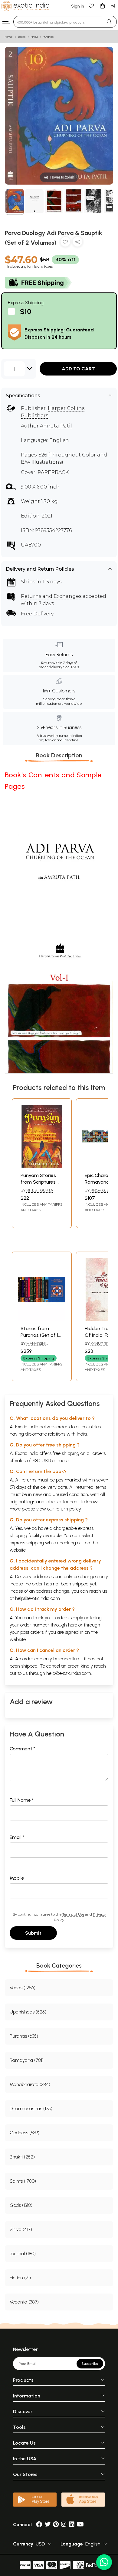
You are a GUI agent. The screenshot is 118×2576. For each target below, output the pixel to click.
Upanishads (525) (28, 2012)
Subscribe (90, 2364)
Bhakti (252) (22, 2157)
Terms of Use (73, 1914)
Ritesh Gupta (40, 1190)
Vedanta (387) (24, 2302)
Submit (33, 1933)
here (73, 1625)
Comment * (23, 1749)
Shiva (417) (21, 2229)
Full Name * (22, 1800)
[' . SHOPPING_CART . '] (102, 6)
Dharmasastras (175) (31, 2109)
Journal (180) (23, 2254)
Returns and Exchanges (51, 596)
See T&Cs (71, 667)
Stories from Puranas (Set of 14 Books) (41, 1335)
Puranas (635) (24, 2036)
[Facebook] (39, 2524)
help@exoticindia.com (38, 1598)
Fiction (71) (20, 2278)
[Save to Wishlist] (65, 243)
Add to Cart (78, 369)
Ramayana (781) (27, 2060)
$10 (26, 312)
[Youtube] (80, 2524)
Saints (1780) (23, 2181)
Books (22, 37)
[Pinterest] (56, 2524)
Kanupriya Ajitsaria (98, 1346)
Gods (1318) (21, 2205)
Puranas (48, 37)
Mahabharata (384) (30, 2084)
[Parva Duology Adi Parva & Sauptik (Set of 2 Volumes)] (15, 202)
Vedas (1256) (23, 1988)
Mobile (17, 1878)
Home (9, 37)
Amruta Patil (56, 426)
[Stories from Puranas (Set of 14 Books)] (42, 1319)
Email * (17, 1837)
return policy (68, 1509)
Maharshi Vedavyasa (33, 1346)
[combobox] (58, 22)
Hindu (34, 37)
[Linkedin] (72, 2524)
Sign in (78, 6)
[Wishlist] (91, 6)
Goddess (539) (25, 2133)
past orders (32, 1632)
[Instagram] (64, 2524)
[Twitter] (48, 2524)
